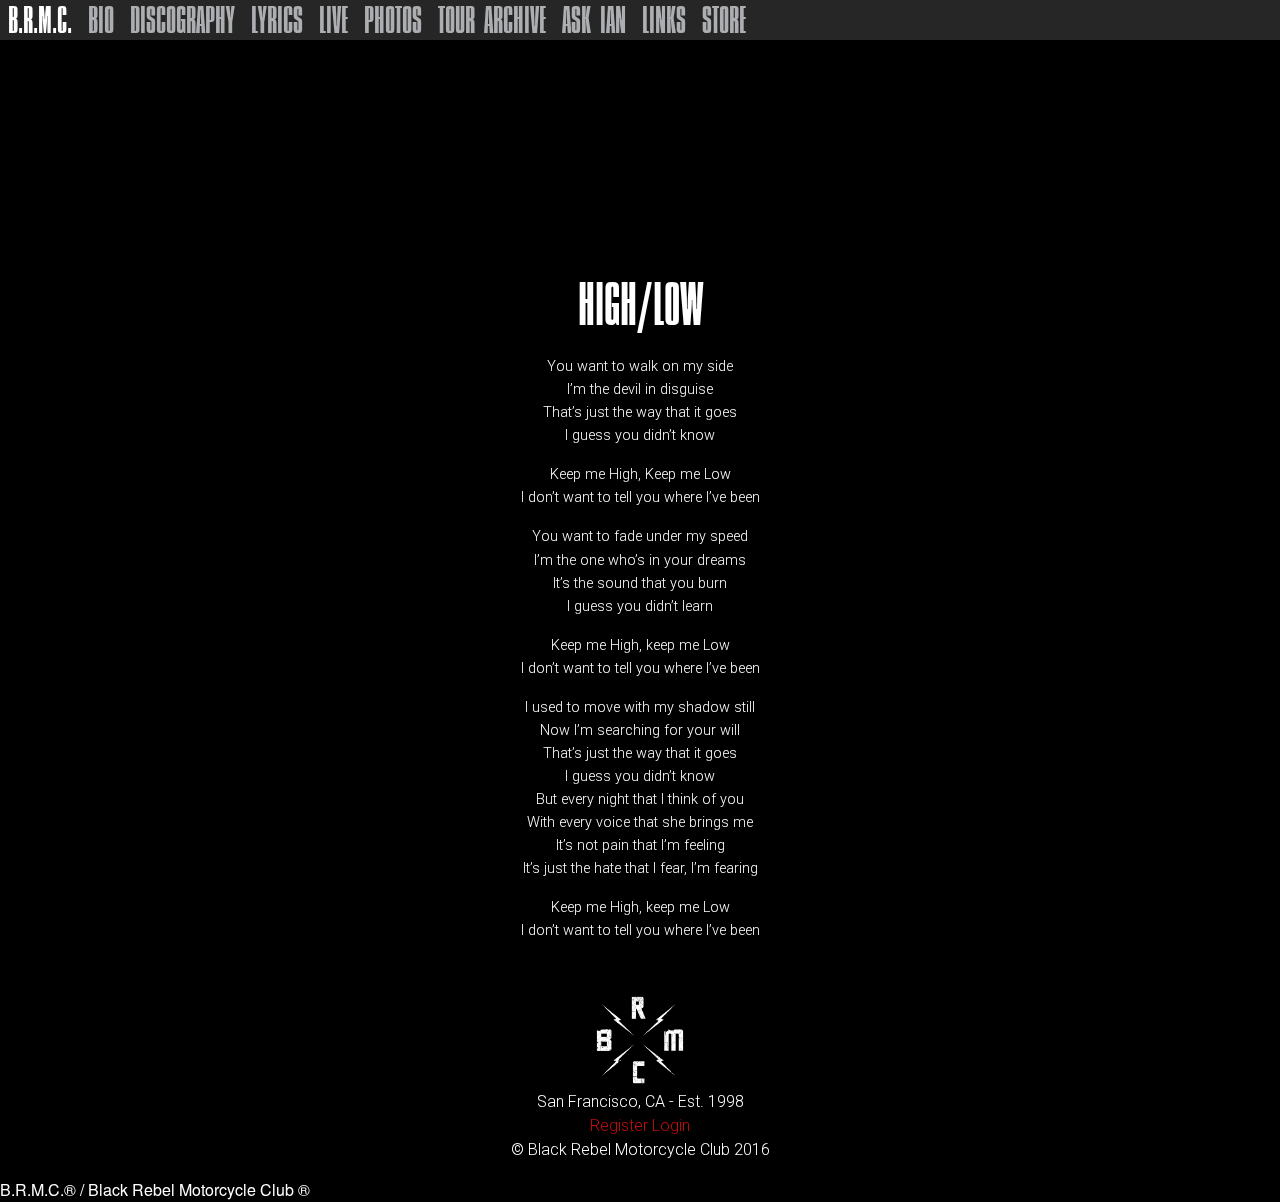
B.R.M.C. (40, 20)
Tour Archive (492, 20)
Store (724, 20)
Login (671, 1125)
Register (619, 1125)
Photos (393, 20)
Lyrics (277, 20)
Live (333, 20)
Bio (101, 20)
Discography (182, 20)
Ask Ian (594, 20)
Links (664, 20)
